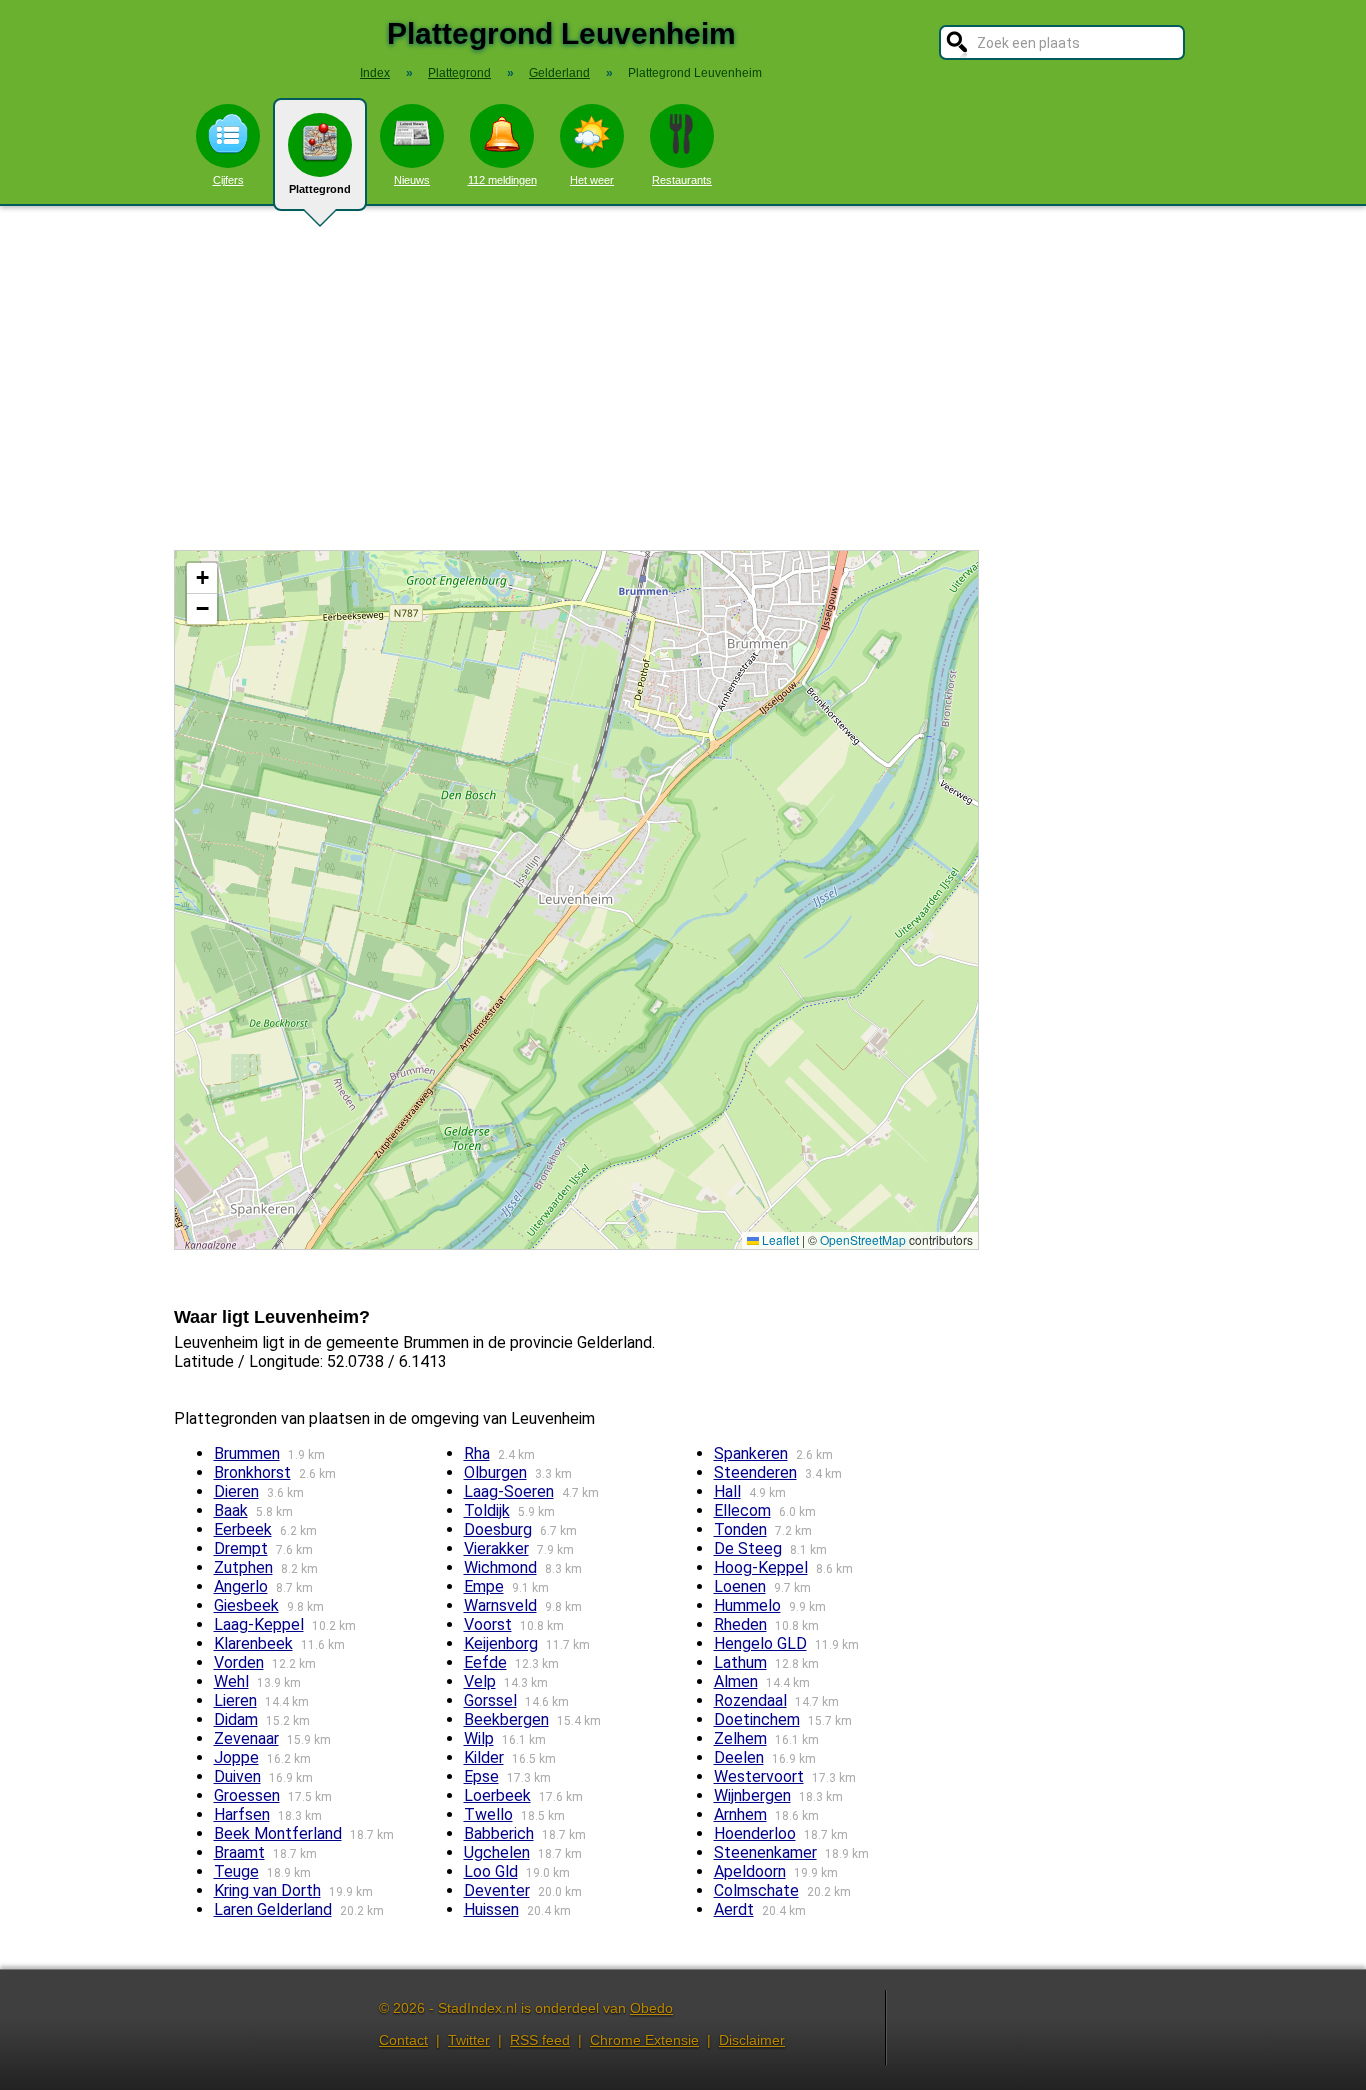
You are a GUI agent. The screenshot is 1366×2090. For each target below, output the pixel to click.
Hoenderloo (755, 1833)
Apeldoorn (750, 1871)
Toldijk (487, 1510)
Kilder (484, 1757)
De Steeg (748, 1548)
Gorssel (490, 1700)
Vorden (239, 1662)
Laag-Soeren (509, 1491)
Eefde (485, 1662)
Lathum (740, 1662)
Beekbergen (506, 1719)
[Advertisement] (683, 378)
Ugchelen (497, 1852)
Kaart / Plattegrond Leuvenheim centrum (574, 899)
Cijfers (228, 180)
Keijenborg (501, 1643)
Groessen (247, 1795)
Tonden (740, 1529)
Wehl (231, 1681)
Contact (403, 2040)
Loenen (740, 1586)
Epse (481, 1776)
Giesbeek (246, 1605)
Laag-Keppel (259, 1624)
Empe (484, 1586)
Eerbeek (243, 1529)
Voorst (488, 1624)
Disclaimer (752, 2040)
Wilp (479, 1738)
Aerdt (734, 1909)
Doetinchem (757, 1719)
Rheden (740, 1624)
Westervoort (759, 1776)
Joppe (236, 1757)
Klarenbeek (253, 1643)
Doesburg (498, 1529)
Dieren (236, 1491)
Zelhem (740, 1738)
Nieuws (412, 180)
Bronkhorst (252, 1472)
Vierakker (496, 1548)
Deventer (497, 1890)
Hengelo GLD (760, 1643)
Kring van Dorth (267, 1890)
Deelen (739, 1757)
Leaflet (779, 1239)
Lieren (235, 1700)
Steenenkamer (765, 1852)
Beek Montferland (278, 1833)
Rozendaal (750, 1700)
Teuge (236, 1871)
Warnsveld (500, 1605)
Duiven (237, 1776)
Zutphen (243, 1567)
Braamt (239, 1852)
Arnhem (740, 1814)
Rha (477, 1453)
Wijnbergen (752, 1795)
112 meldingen (502, 180)
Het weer (592, 180)
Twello (488, 1814)
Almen (736, 1681)
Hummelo (747, 1605)
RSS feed (540, 2040)
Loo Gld (491, 1871)
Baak (231, 1510)
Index (375, 73)
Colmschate (756, 1890)
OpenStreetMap (863, 1239)
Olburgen (495, 1472)
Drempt (241, 1548)
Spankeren (751, 1453)
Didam (236, 1719)
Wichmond (500, 1567)
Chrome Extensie (644, 2040)
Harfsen (242, 1814)
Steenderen (755, 1472)
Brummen (247, 1453)
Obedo (651, 2008)
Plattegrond (320, 189)
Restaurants (682, 180)
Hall (727, 1491)
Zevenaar (246, 1738)
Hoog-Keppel (761, 1567)
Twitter (469, 2040)
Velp (480, 1681)
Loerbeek (497, 1795)
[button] (202, 578)
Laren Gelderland (273, 1909)
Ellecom (742, 1510)
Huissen (491, 1909)
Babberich (499, 1833)
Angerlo (241, 1586)
